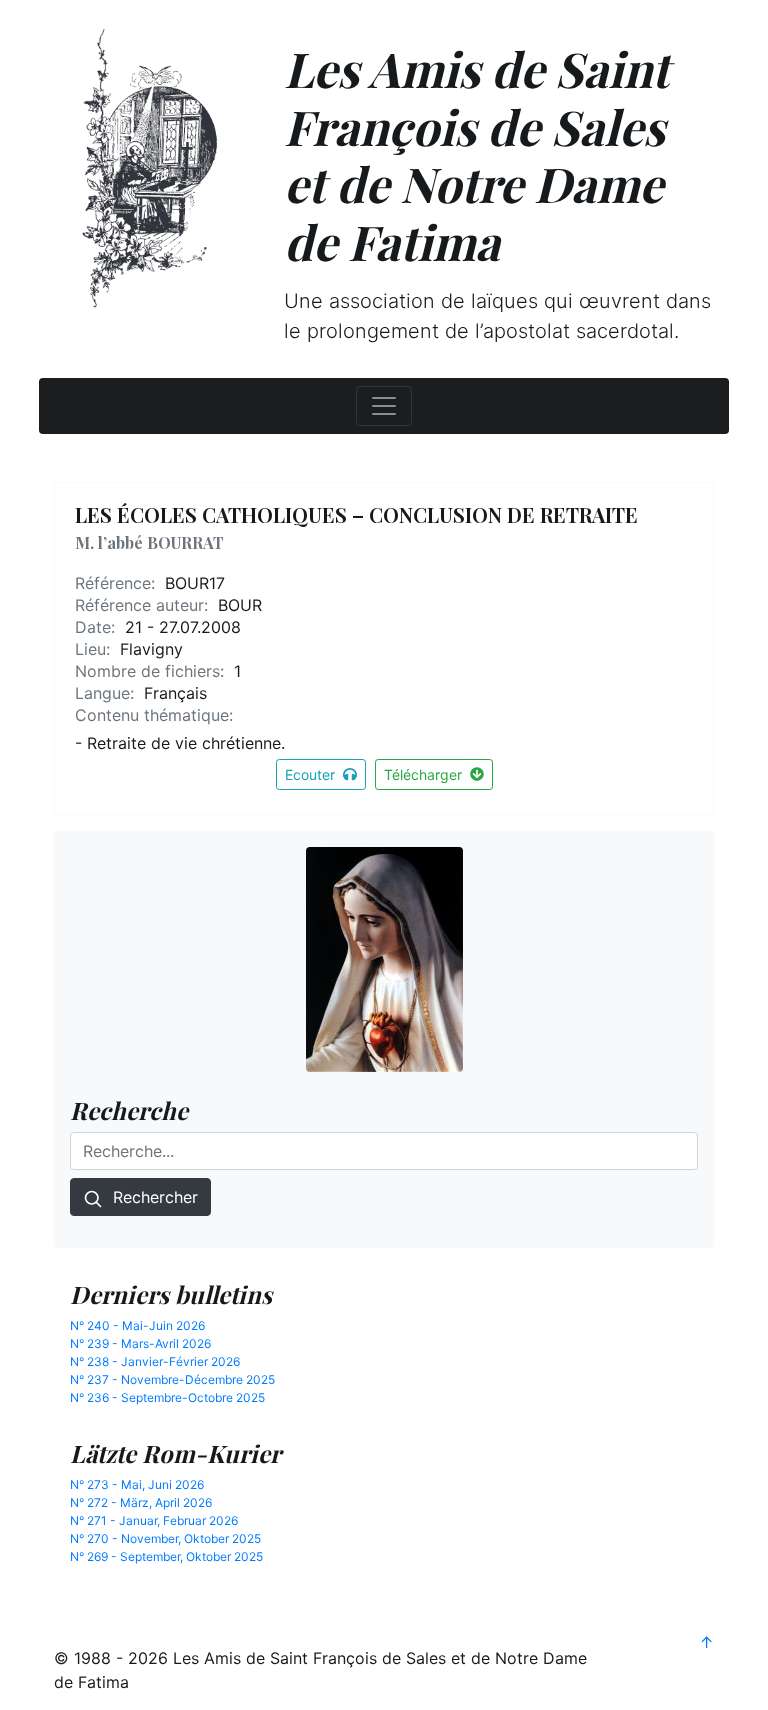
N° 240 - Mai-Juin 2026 (137, 1325)
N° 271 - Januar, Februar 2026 (154, 1520)
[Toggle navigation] (384, 406)
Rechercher (150, 1197)
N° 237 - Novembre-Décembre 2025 (172, 1379)
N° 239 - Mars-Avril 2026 (140, 1343)
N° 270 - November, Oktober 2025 (165, 1538)
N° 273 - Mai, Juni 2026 (137, 1484)
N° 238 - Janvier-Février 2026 (155, 1361)
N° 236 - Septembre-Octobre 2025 (167, 1397)
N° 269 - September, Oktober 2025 (166, 1556)
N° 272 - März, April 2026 (141, 1502)
